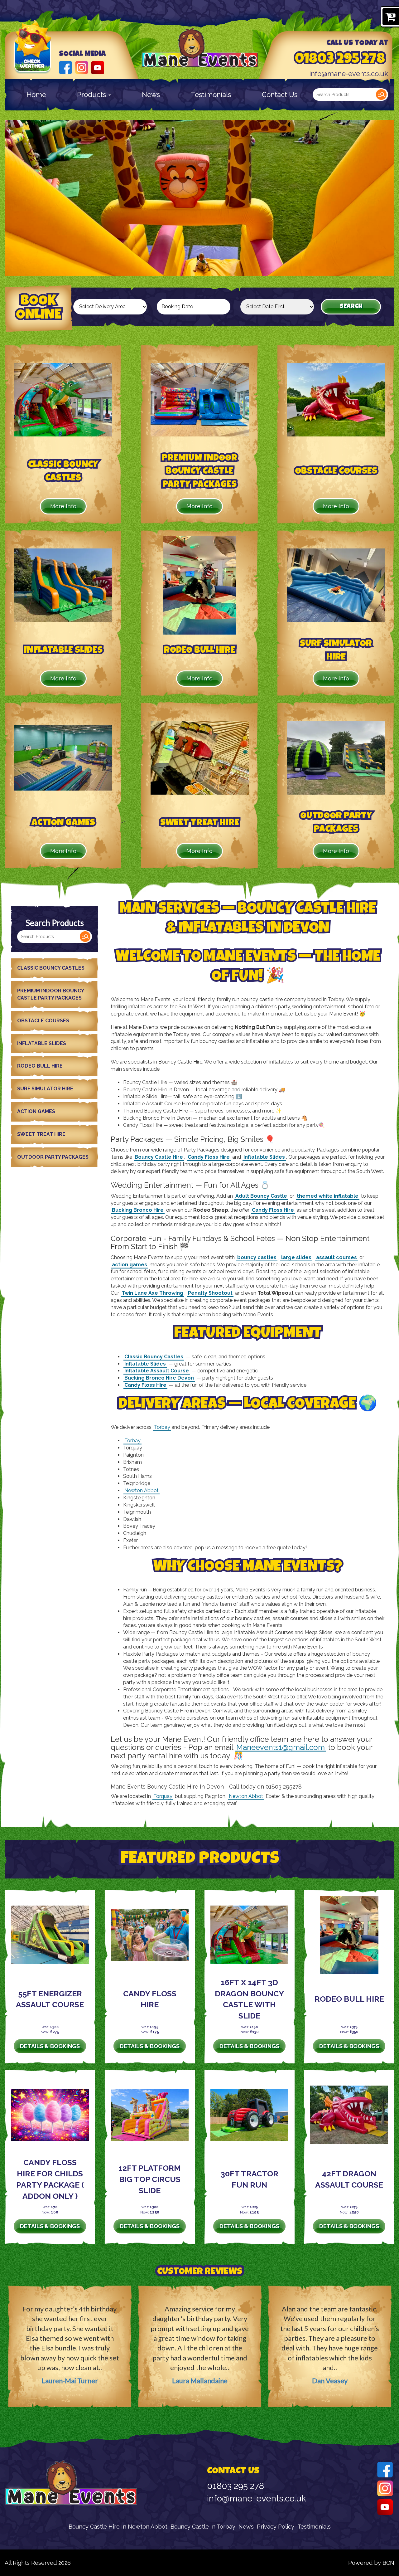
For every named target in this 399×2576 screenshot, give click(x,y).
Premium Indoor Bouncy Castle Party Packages (51, 994)
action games (130, 1265)
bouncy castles (257, 1257)
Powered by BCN (371, 2563)
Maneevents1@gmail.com (281, 1747)
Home (36, 95)
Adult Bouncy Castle (261, 1196)
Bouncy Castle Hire (159, 1157)
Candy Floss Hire (209, 1157)
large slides (296, 1257)
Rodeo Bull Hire (40, 1066)
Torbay (162, 1427)
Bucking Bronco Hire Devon (159, 1378)
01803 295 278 (340, 60)
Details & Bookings (50, 2046)
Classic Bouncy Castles (51, 968)
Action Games (36, 1111)
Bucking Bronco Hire (138, 1210)
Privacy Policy (276, 2527)
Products (92, 95)
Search (381, 95)
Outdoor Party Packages (53, 1157)
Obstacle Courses (43, 1021)
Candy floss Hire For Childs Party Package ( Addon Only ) (50, 2179)
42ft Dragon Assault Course (349, 2179)
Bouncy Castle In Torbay (203, 2527)
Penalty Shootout (210, 1293)
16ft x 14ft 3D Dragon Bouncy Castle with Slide (249, 1999)
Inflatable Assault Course (157, 1371)
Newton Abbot (142, 1490)
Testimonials (211, 95)
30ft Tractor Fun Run (250, 2179)
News (151, 95)
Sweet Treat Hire (41, 1134)
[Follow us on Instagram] (82, 67)
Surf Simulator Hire (45, 1089)
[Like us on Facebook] (65, 67)
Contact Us (280, 95)
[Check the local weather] (33, 56)
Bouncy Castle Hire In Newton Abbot (118, 2527)
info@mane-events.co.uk (349, 74)
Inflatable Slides (42, 1043)
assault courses (337, 1257)
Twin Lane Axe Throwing (152, 1293)
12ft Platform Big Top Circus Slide (150, 2179)
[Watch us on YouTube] (98, 67)
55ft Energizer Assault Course (50, 1999)
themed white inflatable (328, 1196)
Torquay (163, 1796)
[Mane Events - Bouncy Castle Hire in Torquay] (200, 48)
